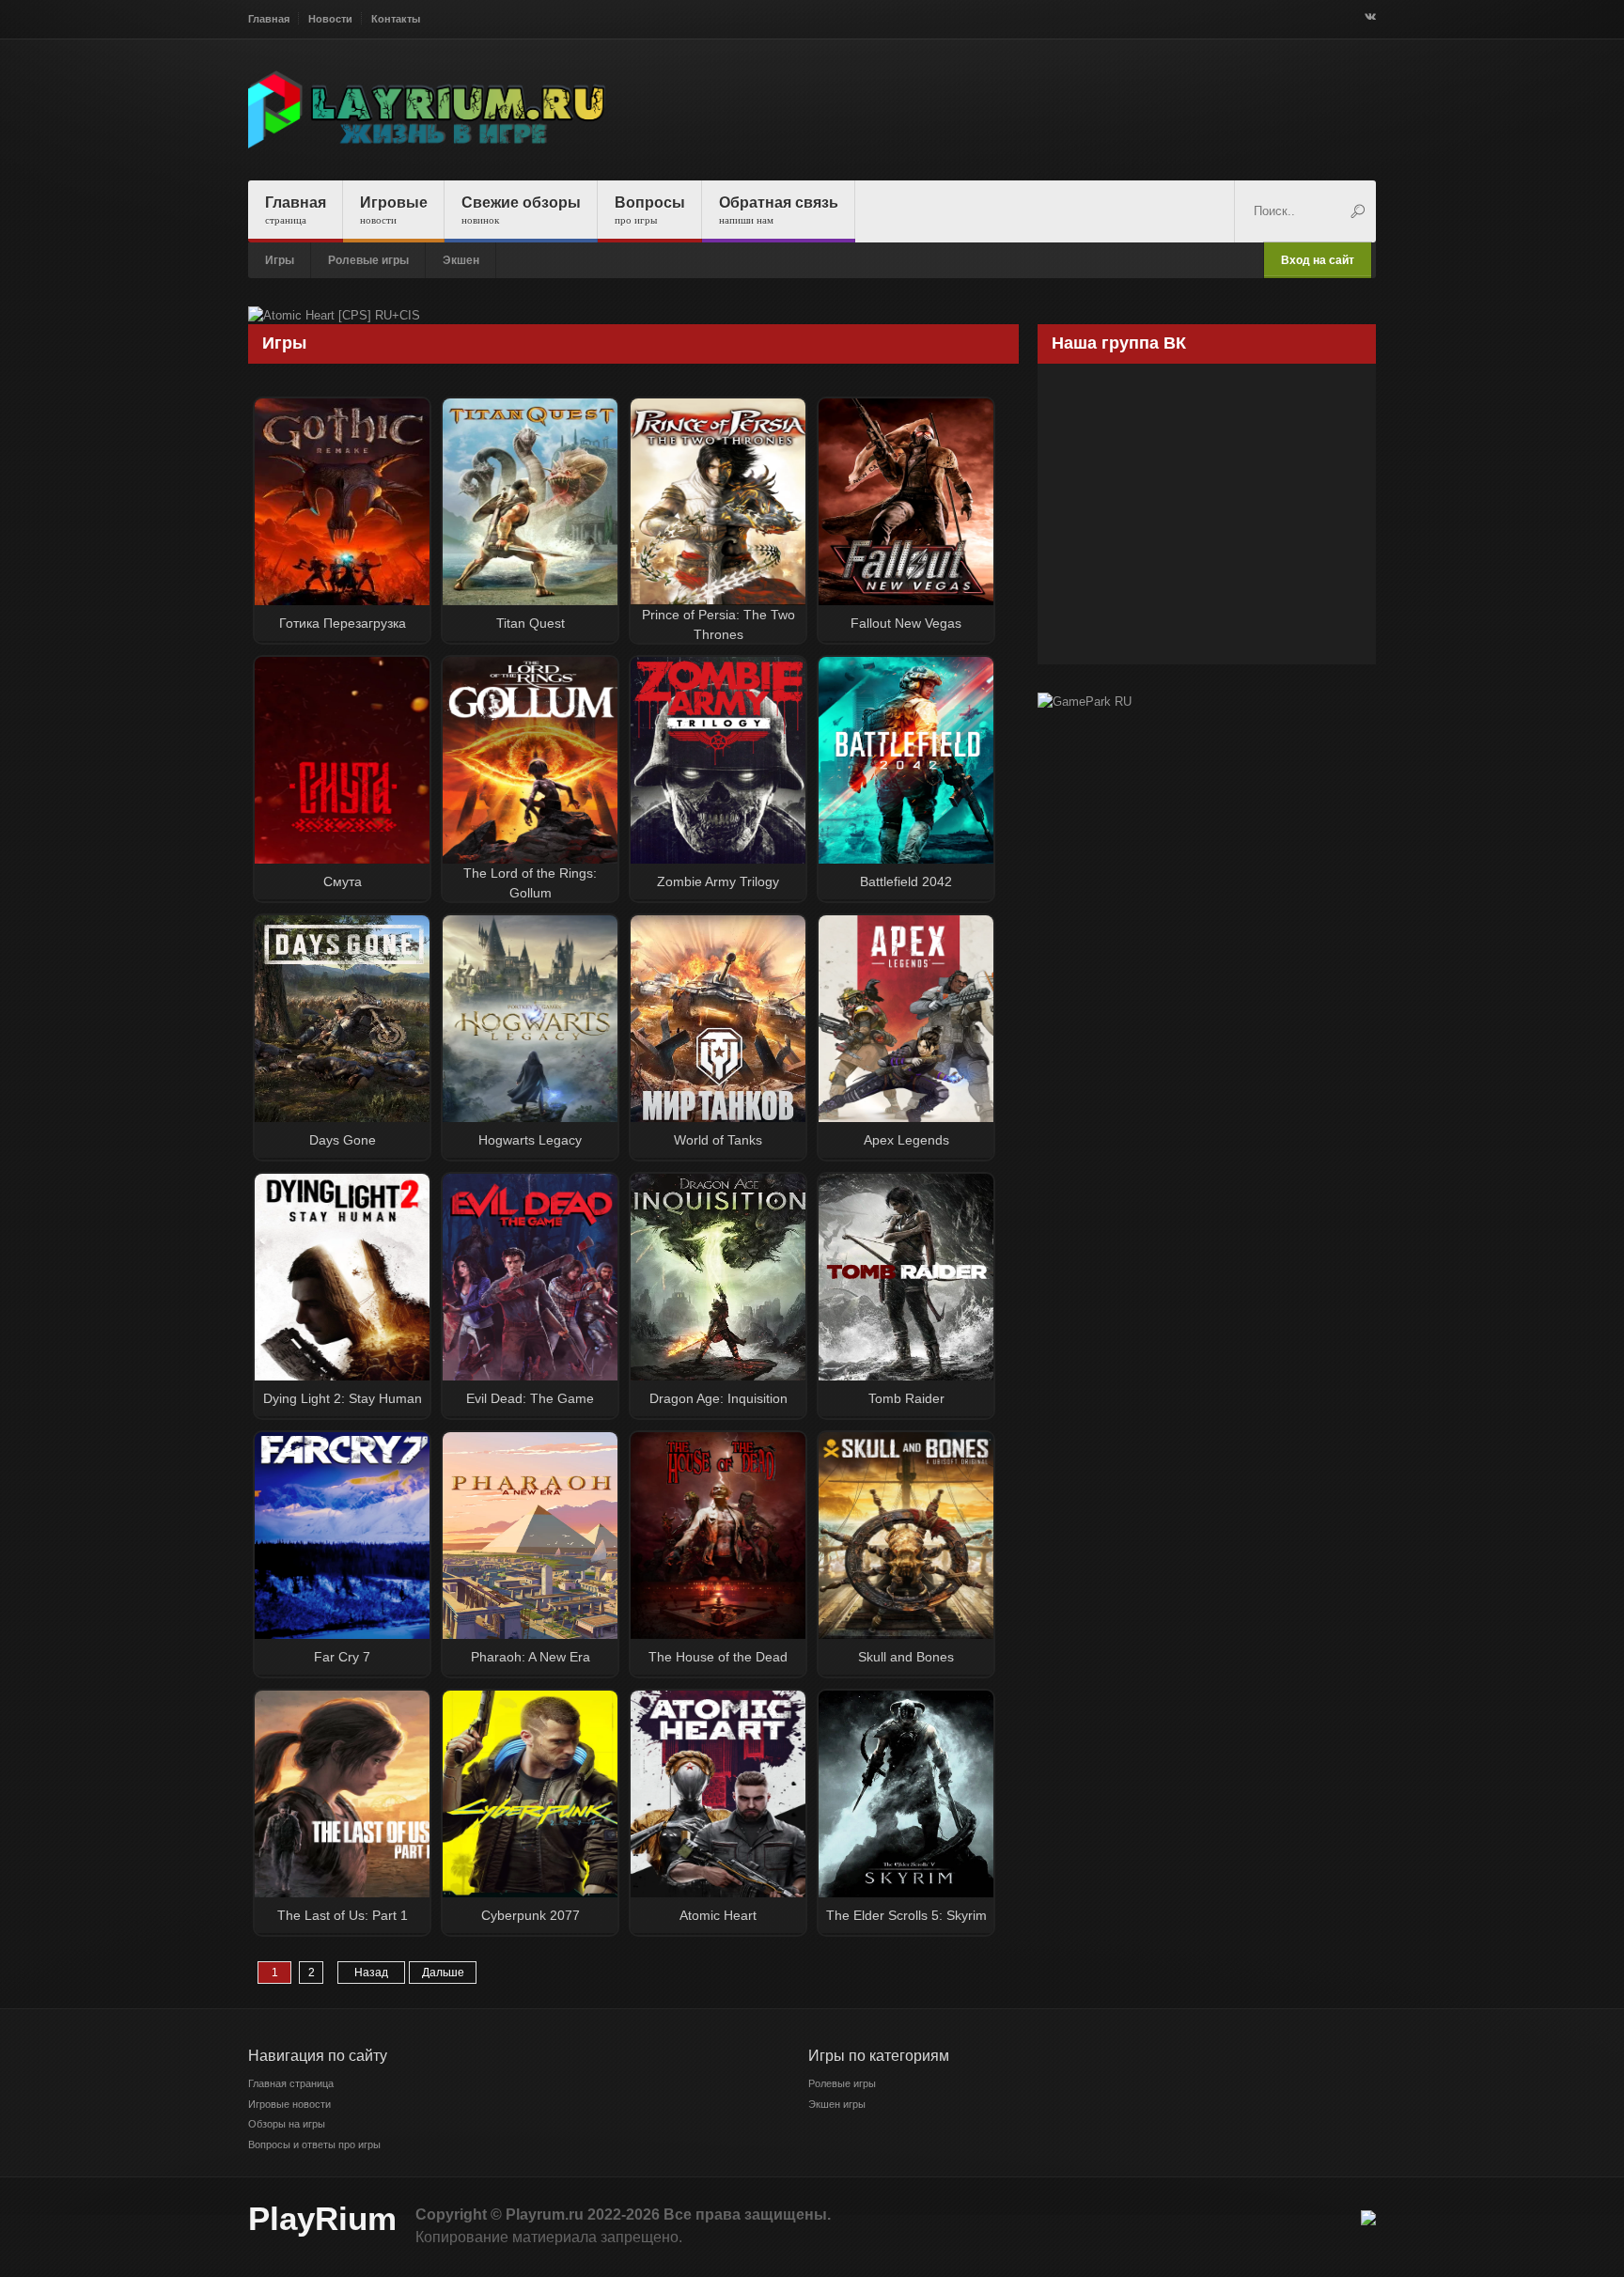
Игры (280, 260)
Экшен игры (837, 2104)
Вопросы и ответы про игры (314, 2144)
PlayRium (322, 2218)
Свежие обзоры (521, 210)
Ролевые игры (368, 260)
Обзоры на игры (287, 2124)
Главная (269, 19)
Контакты (396, 19)
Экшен (461, 260)
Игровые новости (289, 2104)
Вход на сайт (1318, 260)
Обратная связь (779, 210)
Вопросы (650, 210)
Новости (330, 19)
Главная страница (291, 2083)
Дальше (443, 1973)
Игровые (394, 210)
